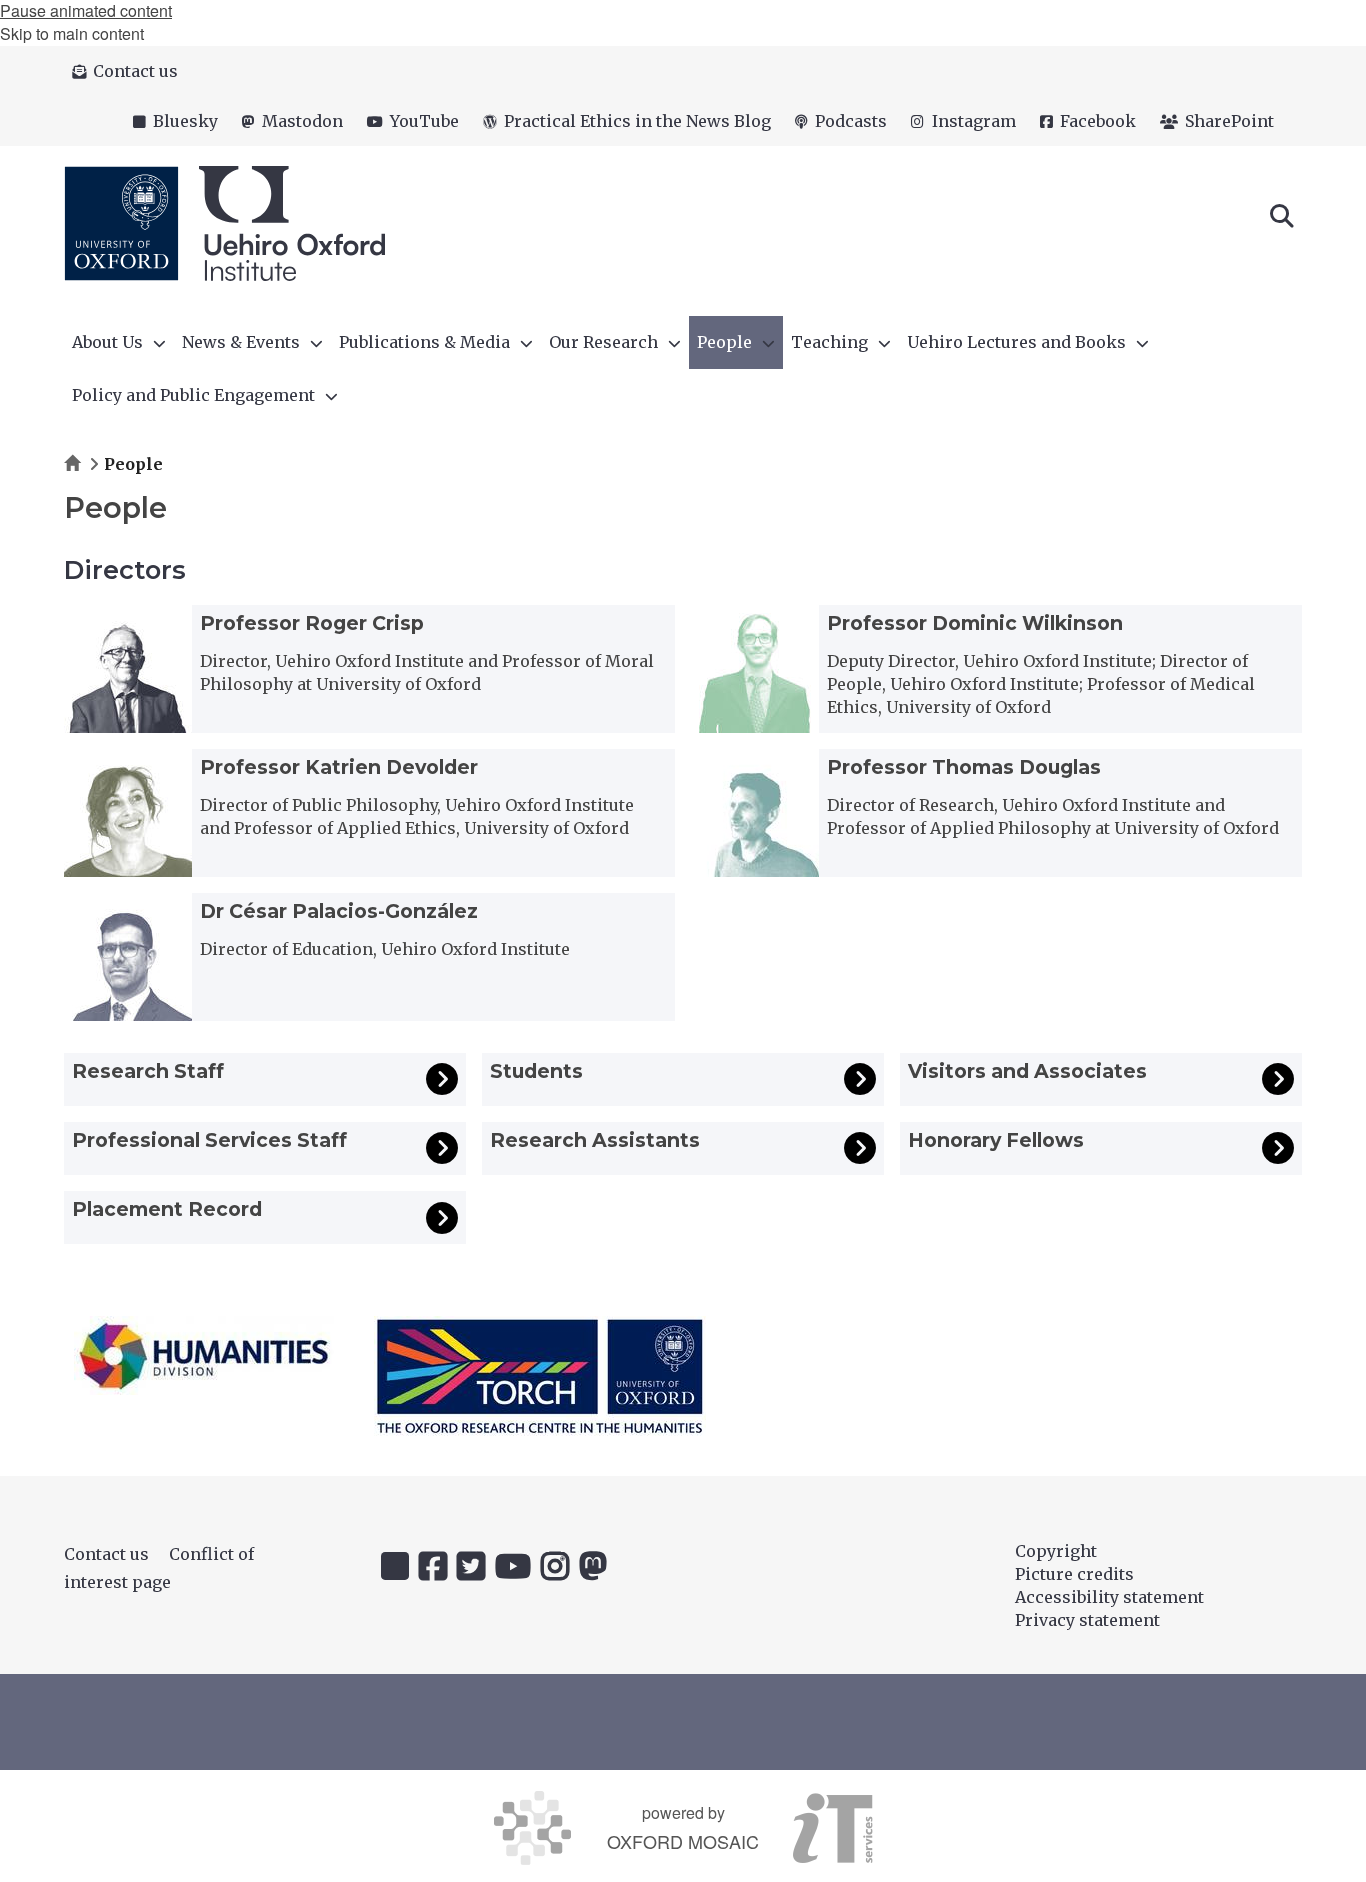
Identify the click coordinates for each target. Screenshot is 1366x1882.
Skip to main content (72, 33)
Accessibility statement (1109, 1597)
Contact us (106, 1554)
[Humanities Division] (204, 1355)
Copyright (1056, 1551)
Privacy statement (1087, 1620)
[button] (1282, 214)
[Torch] (540, 1376)
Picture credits (1074, 1574)
